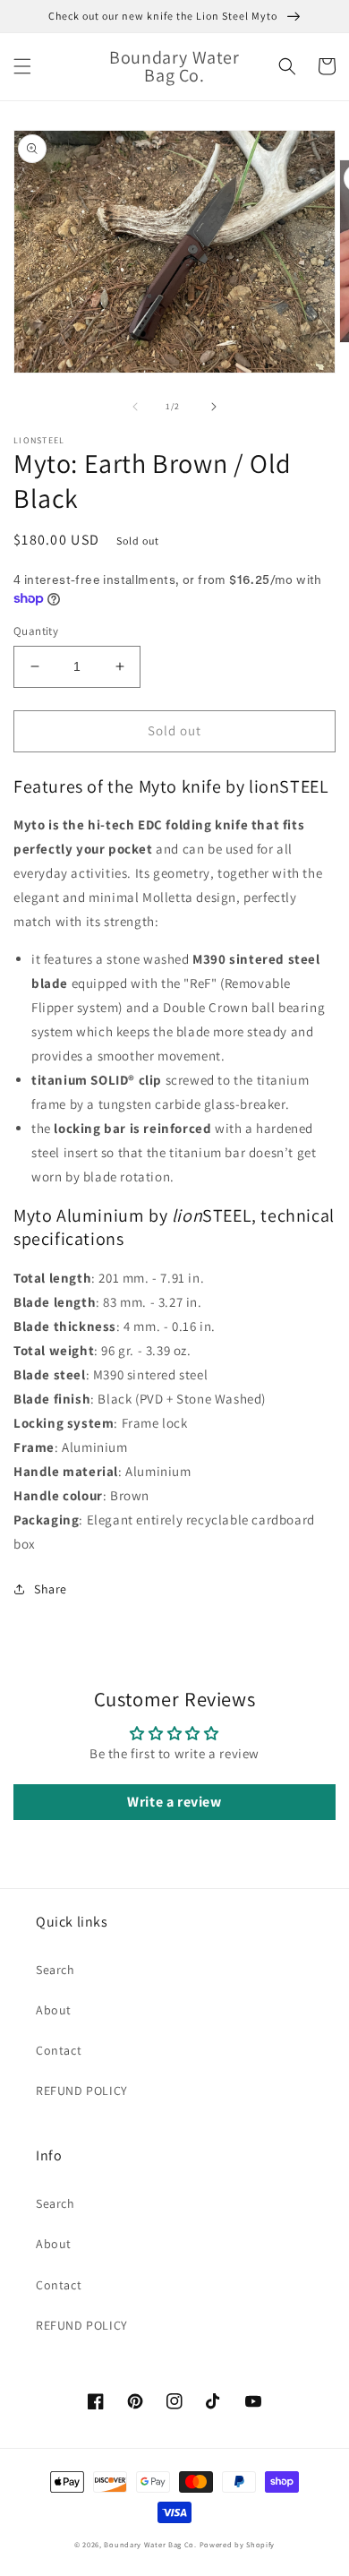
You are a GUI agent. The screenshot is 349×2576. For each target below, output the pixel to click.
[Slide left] (135, 407)
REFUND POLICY (82, 2091)
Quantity (36, 631)
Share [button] (51, 1589)
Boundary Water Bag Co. (150, 2544)
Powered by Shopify (238, 2544)
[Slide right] (214, 407)
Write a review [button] (174, 1802)
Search (55, 1970)
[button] (22, 66)
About (54, 2010)
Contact (59, 2050)
